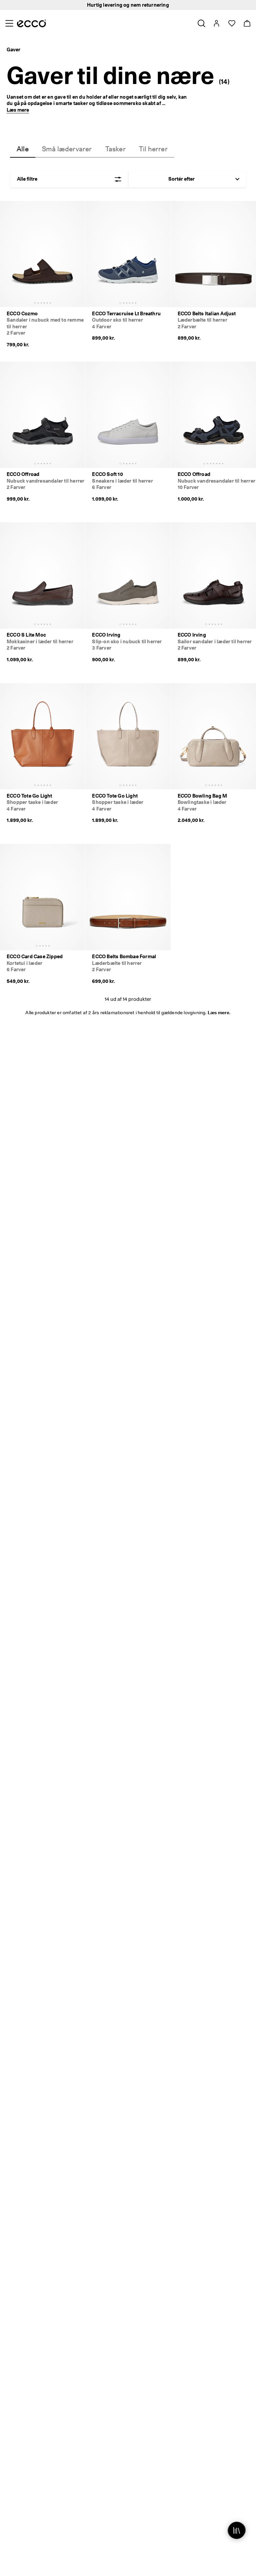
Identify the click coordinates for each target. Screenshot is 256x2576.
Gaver (13, 50)
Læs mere (18, 110)
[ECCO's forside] (31, 23)
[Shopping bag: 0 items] (247, 23)
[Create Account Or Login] (216, 23)
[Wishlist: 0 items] (231, 23)
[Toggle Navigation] (9, 23)
